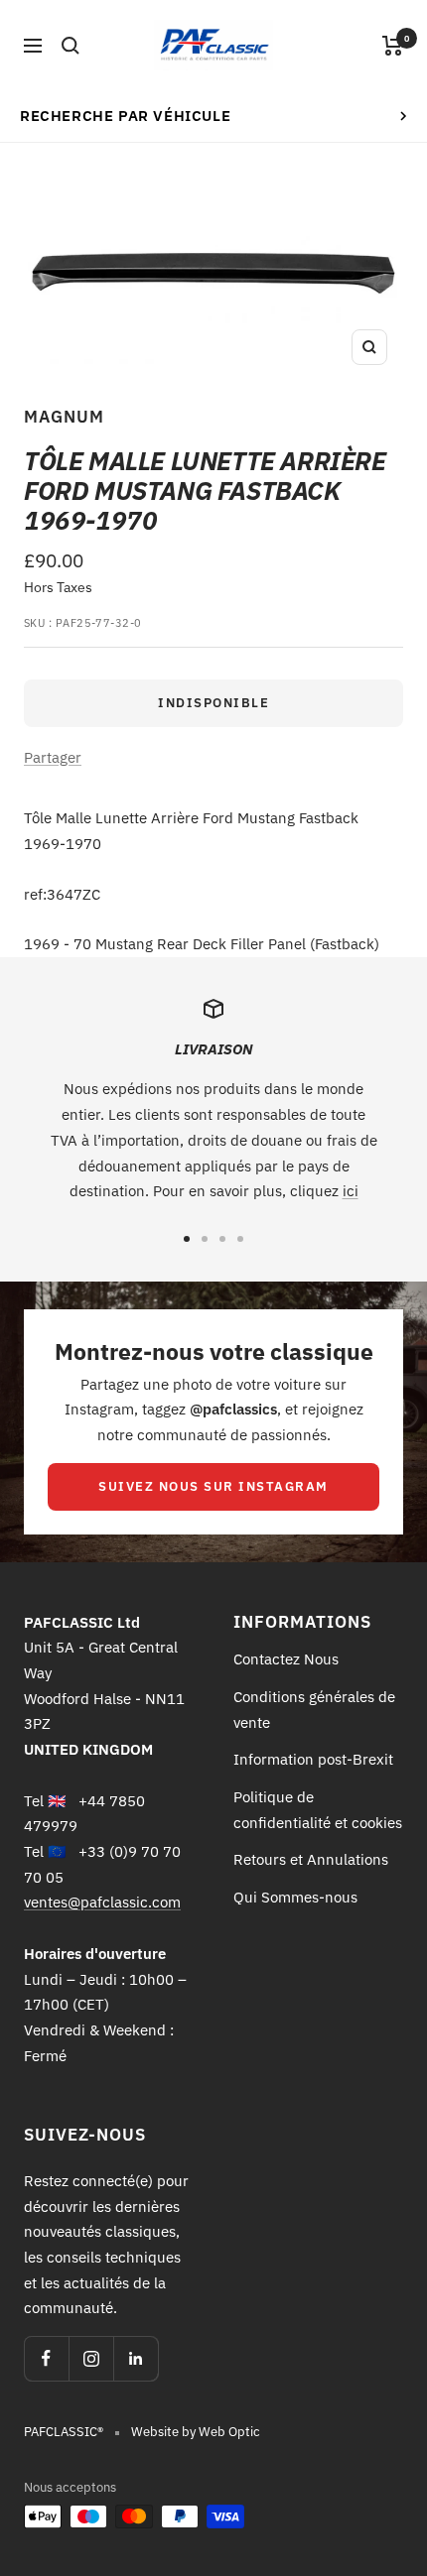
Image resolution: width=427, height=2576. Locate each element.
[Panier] (393, 46)
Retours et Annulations (311, 1859)
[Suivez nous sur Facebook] (46, 2358)
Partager (53, 757)
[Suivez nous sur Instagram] (91, 2358)
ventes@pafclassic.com (102, 1902)
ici (351, 1191)
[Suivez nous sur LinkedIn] (136, 2358)
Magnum (64, 417)
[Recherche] (71, 46)
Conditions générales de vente (314, 1710)
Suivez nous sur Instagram (213, 1486)
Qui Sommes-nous (295, 1897)
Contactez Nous (286, 1659)
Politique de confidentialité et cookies (318, 1810)
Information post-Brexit (313, 1759)
